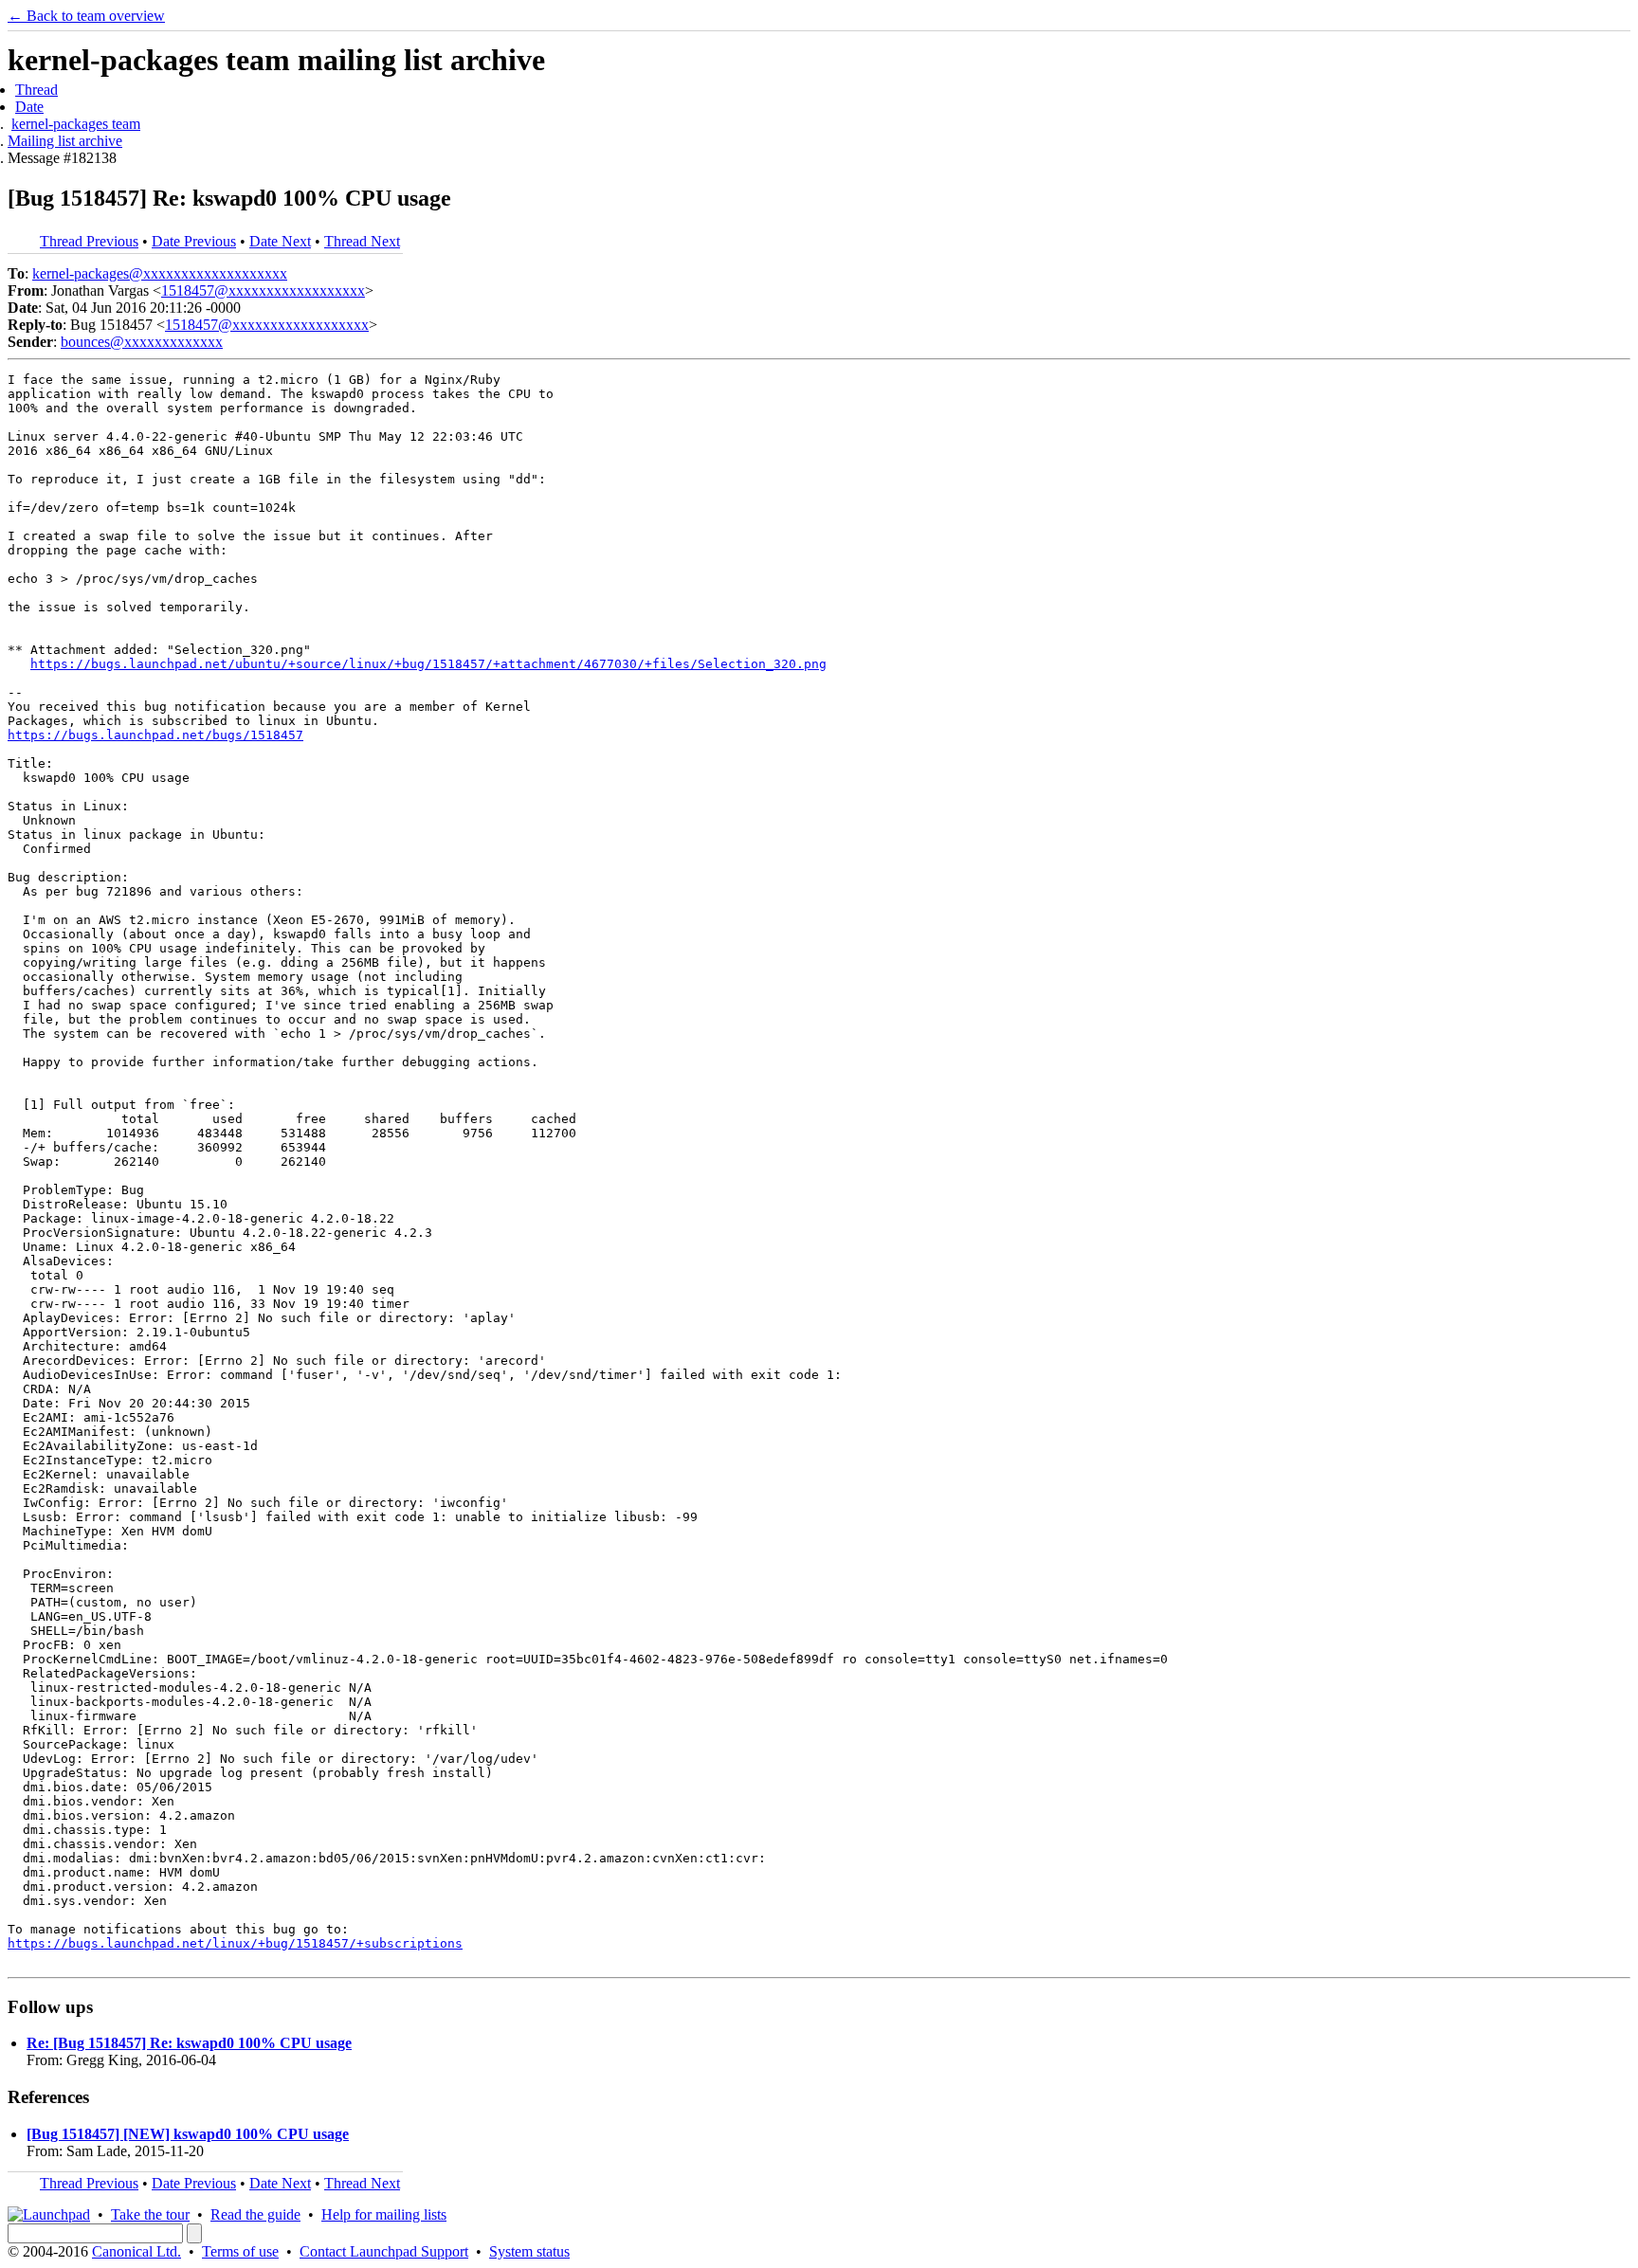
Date (29, 107)
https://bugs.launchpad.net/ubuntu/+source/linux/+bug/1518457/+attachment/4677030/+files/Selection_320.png (428, 664)
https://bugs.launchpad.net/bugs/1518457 (155, 735)
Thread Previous (89, 241)
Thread (36, 90)
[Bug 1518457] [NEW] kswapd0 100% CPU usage (188, 2134)
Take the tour (150, 2214)
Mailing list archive (65, 141)
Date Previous (194, 241)
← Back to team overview (86, 16)
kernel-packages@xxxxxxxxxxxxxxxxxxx (160, 273)
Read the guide (255, 2214)
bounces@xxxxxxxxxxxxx (142, 342)
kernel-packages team (76, 124)
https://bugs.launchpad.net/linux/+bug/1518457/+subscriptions (235, 1943)
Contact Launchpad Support (384, 2251)
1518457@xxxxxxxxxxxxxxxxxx (263, 290)
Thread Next (362, 241)
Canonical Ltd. (136, 2251)
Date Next (280, 241)
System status (529, 2251)
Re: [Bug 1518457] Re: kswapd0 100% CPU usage (189, 2043)
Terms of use (240, 2251)
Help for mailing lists (384, 2214)
